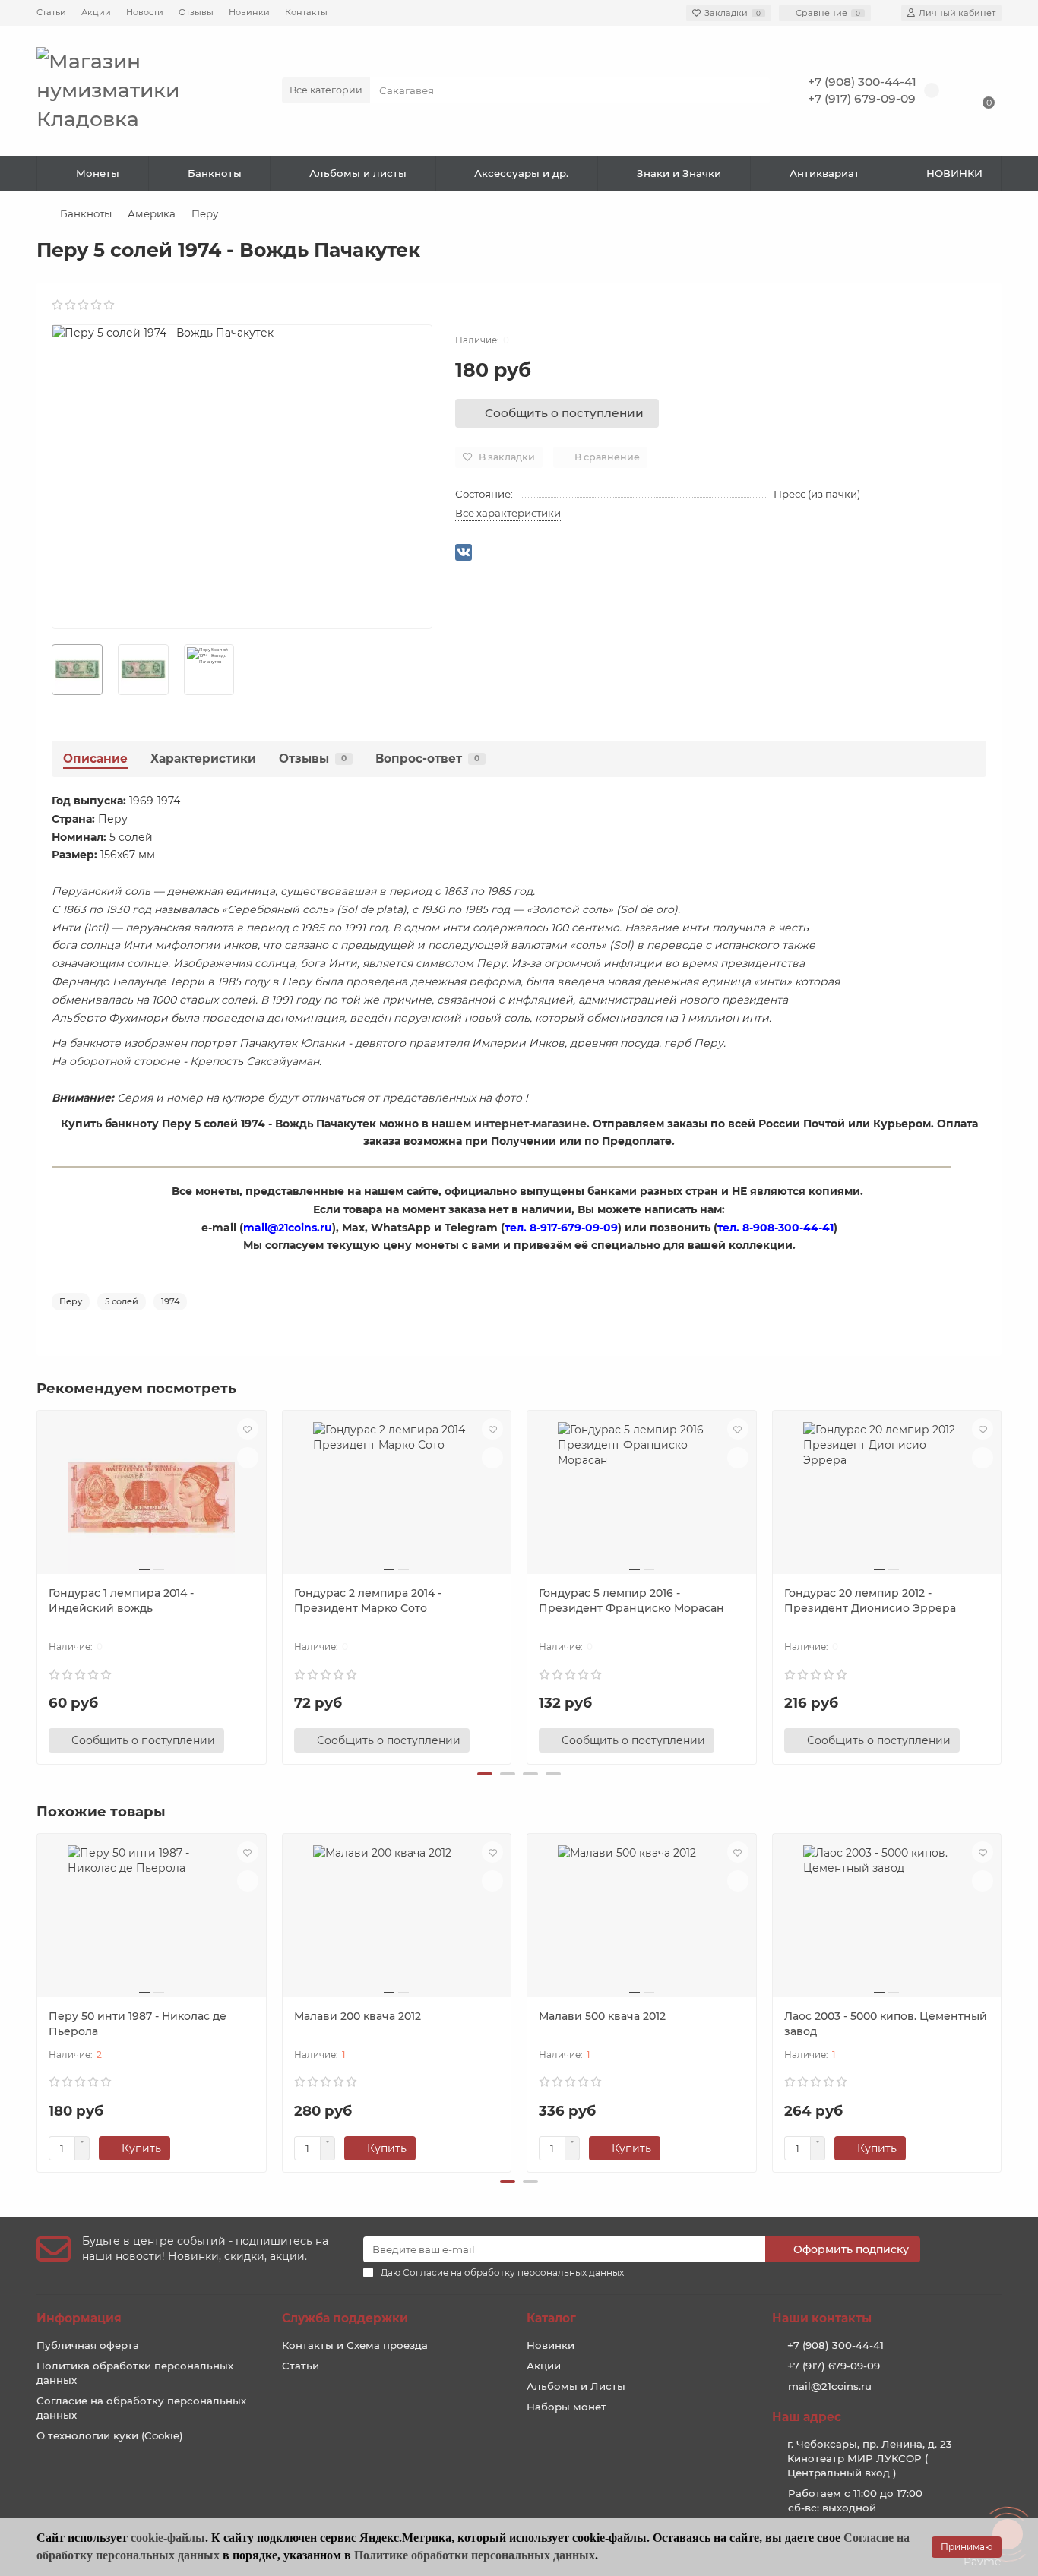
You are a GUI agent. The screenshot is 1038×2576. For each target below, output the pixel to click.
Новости (145, 12)
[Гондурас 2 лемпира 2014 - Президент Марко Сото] (397, 1498)
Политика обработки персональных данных (135, 2373)
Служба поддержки (345, 2318)
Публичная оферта (88, 2345)
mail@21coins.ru (830, 2386)
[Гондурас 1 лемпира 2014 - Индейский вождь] (152, 1498)
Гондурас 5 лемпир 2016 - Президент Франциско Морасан (631, 1601)
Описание (95, 759)
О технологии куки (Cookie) (110, 2435)
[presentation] (38, 1585)
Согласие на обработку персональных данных (141, 2408)
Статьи (51, 12)
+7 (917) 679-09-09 (862, 98)
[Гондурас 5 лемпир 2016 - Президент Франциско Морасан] (642, 1498)
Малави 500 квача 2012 (602, 2016)
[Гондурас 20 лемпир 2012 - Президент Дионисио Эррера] (887, 1498)
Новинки (249, 12)
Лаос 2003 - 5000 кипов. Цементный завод (886, 2024)
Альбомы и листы (358, 173)
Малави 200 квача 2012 (358, 2016)
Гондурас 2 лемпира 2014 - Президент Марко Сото (368, 1601)
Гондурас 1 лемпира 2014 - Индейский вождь (121, 1601)
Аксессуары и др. (521, 173)
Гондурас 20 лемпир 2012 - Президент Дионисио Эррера (870, 1601)
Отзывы (196, 12)
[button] (485, 1774)
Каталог (551, 2318)
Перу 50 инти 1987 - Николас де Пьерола (138, 2024)
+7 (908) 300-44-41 (862, 82)
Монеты (98, 173)
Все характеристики (508, 513)
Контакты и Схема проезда (355, 2345)
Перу (205, 213)
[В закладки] (248, 1429)
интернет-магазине (530, 1124)
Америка (152, 213)
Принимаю (967, 2547)
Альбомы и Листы (576, 2386)
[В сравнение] (248, 1458)
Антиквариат (824, 173)
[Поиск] (754, 90)
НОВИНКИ (954, 173)
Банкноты (215, 173)
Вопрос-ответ (427, 759)
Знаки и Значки (679, 173)
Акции (96, 12)
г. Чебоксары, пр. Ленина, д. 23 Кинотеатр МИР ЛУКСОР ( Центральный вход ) (870, 2458)
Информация (79, 2318)
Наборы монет (566, 2407)
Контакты (306, 12)
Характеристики (203, 759)
